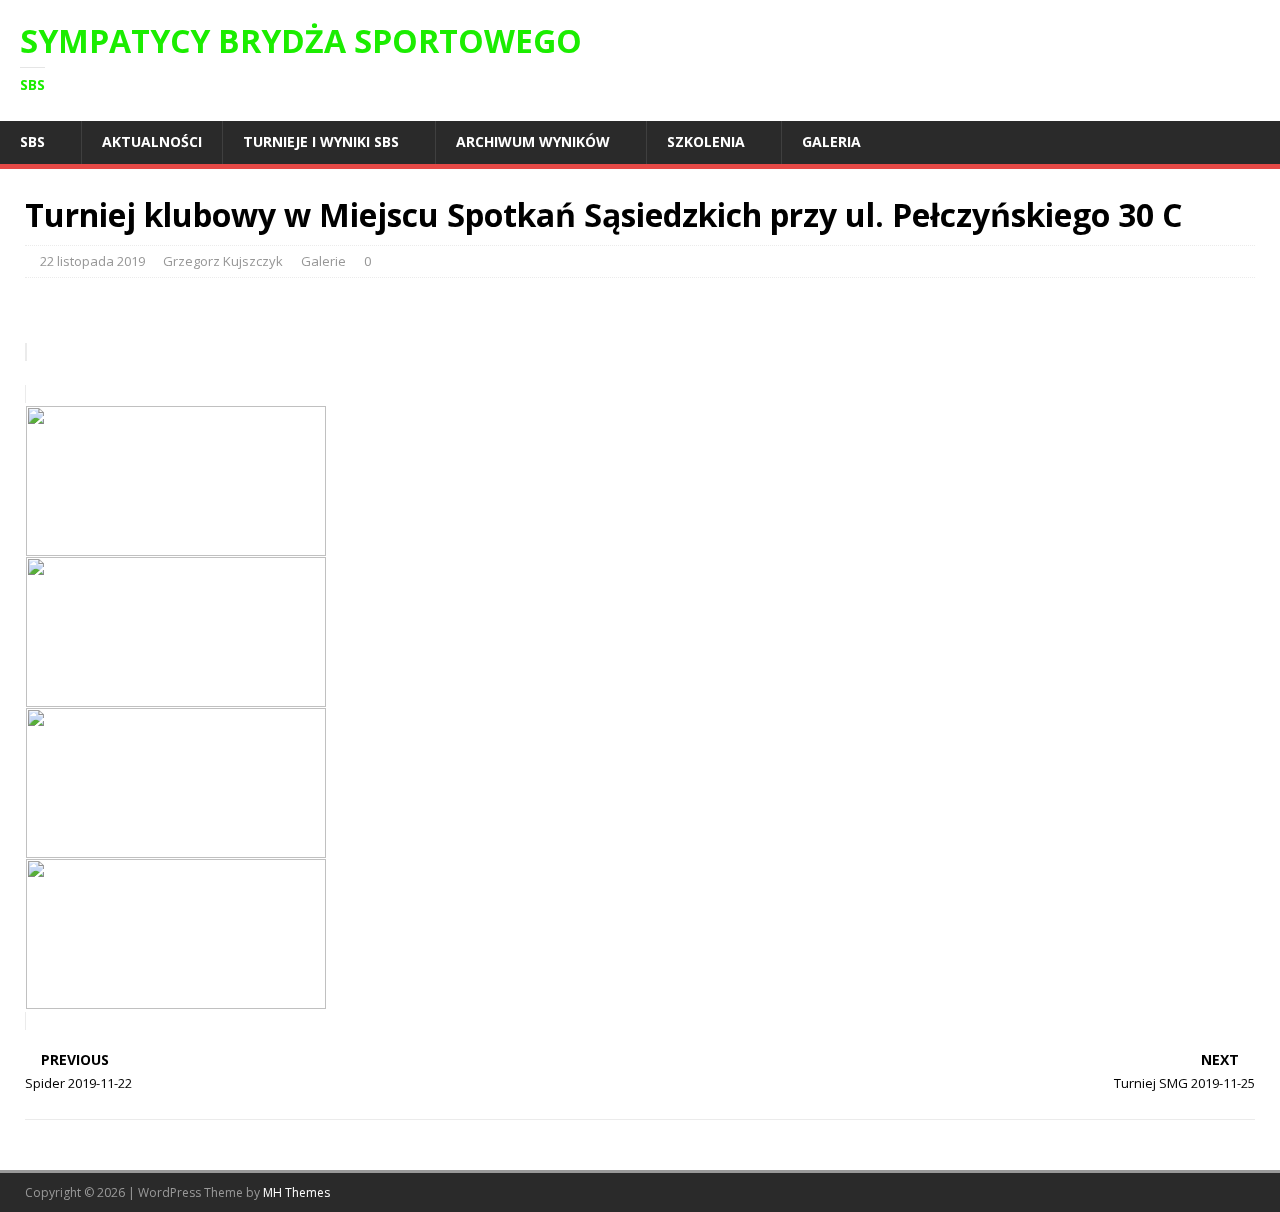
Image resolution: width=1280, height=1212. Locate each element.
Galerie (323, 261)
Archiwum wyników (533, 141)
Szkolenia (706, 141)
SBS (32, 141)
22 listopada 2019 (92, 261)
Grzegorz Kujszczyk (223, 261)
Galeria (831, 141)
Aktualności (152, 141)
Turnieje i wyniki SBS (321, 141)
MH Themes (296, 1192)
